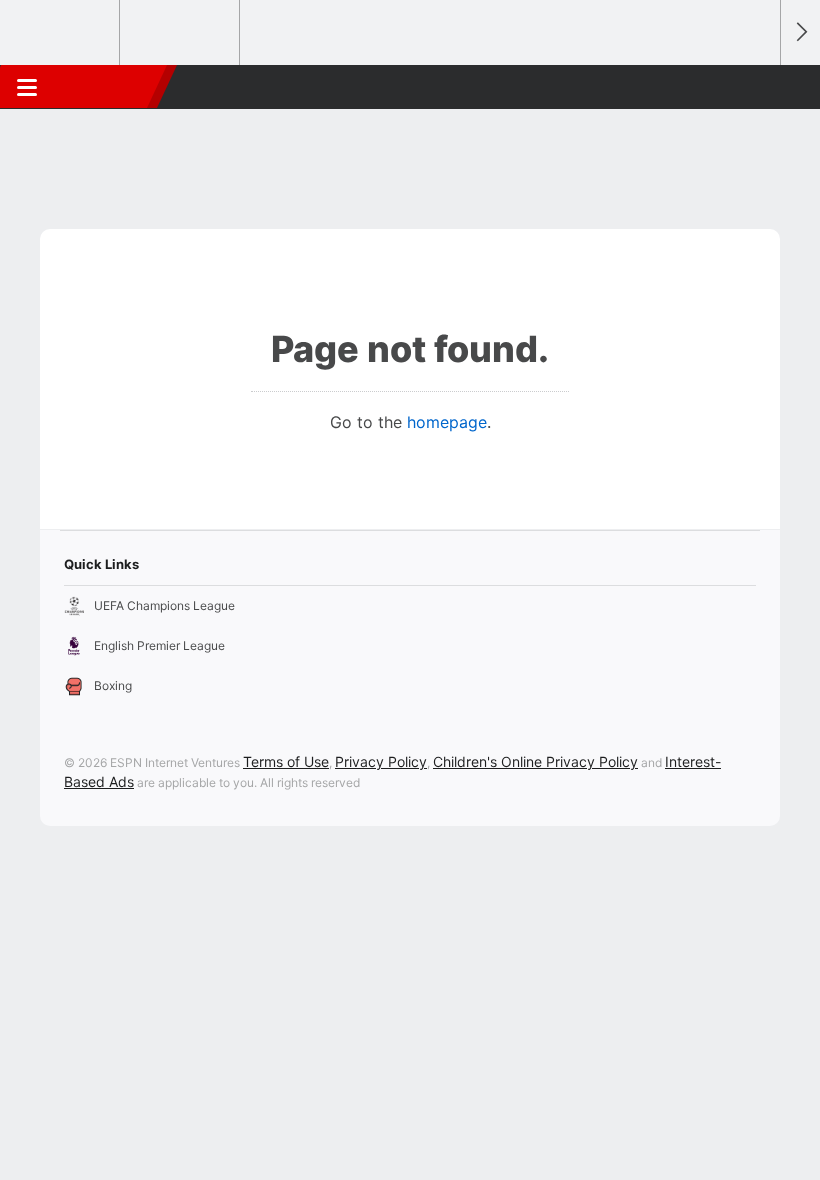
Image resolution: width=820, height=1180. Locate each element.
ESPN (107, 87)
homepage (447, 422)
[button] (754, 87)
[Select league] (61, 33)
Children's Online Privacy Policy (535, 761)
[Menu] (27, 87)
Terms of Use (286, 761)
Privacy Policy (381, 761)
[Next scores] (800, 32)
